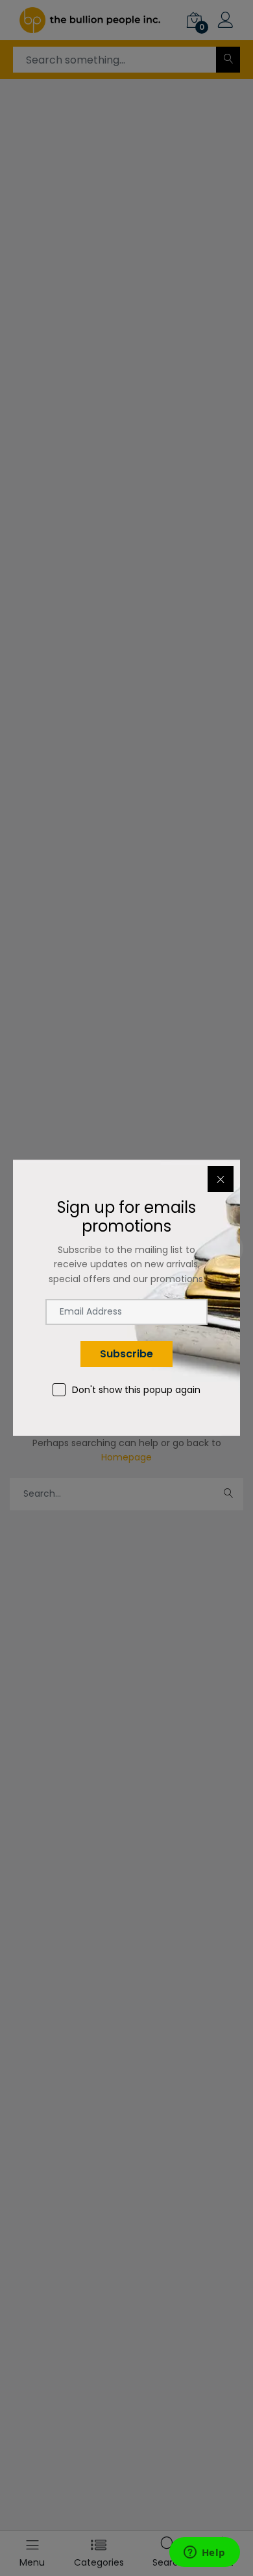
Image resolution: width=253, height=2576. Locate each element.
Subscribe (126, 1354)
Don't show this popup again (136, 1390)
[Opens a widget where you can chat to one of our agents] (204, 2553)
